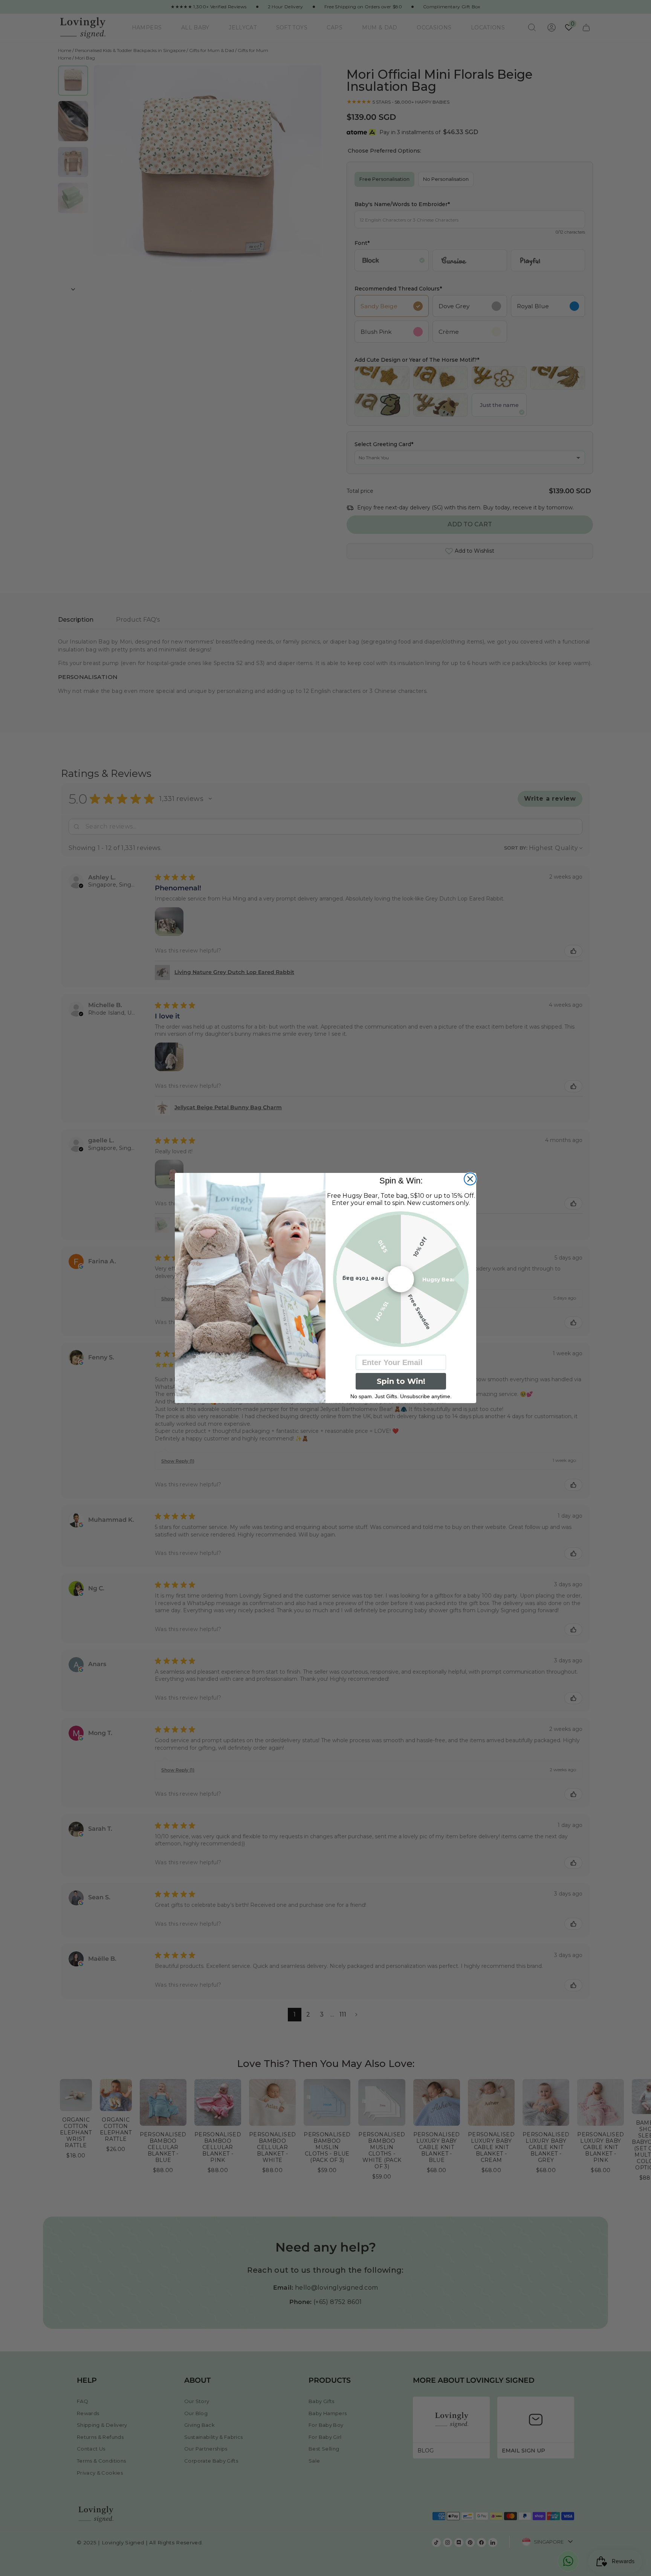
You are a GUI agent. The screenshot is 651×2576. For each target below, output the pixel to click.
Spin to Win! (401, 1381)
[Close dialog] (470, 1179)
